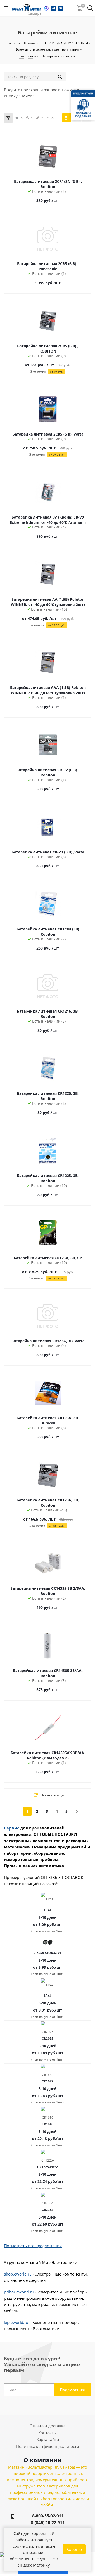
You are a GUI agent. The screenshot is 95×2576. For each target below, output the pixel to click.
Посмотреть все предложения (33, 2246)
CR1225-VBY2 (47, 2167)
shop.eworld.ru (18, 2274)
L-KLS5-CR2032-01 (47, 1953)
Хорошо (74, 2549)
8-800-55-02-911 (48, 2516)
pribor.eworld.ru (19, 2292)
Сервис (12, 1828)
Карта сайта (48, 2439)
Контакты (47, 2433)
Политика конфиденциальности (48, 2446)
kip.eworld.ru (16, 2322)
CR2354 (47, 2210)
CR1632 (47, 2081)
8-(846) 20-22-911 (48, 2523)
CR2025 (47, 2038)
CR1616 (47, 2124)
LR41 (48, 1910)
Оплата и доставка (47, 2426)
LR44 (48, 1996)
